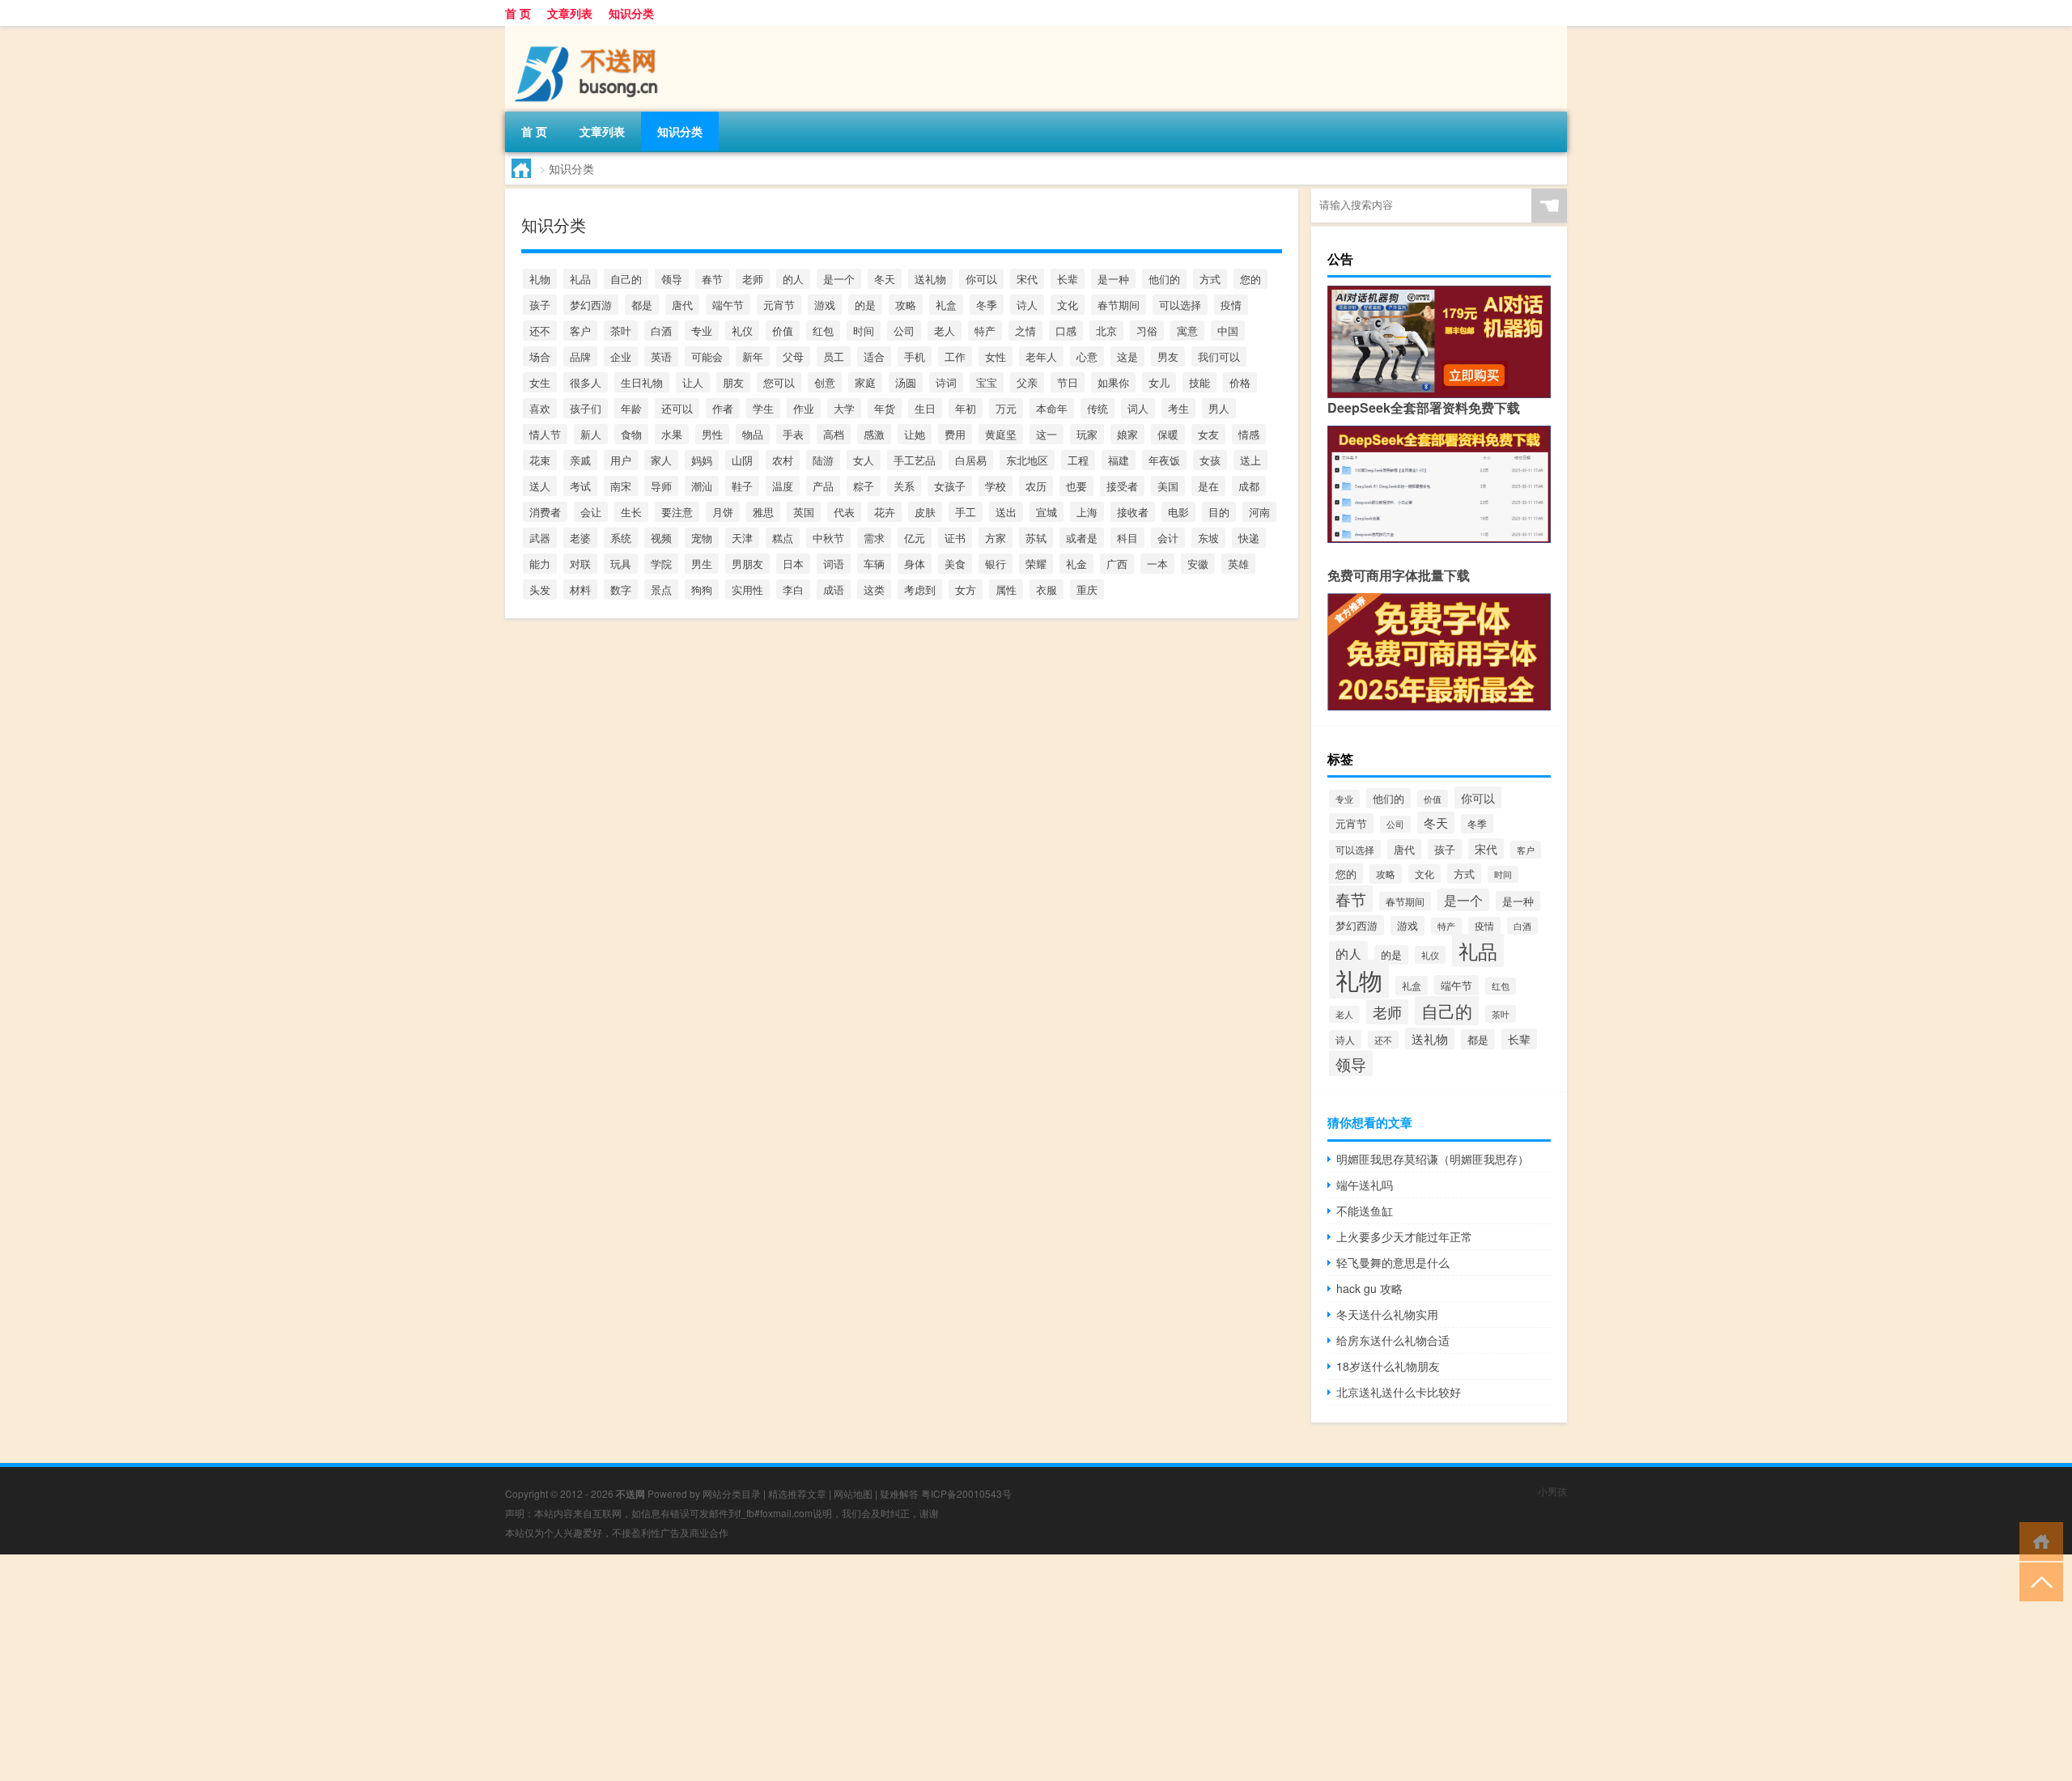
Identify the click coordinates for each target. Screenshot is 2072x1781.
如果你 (1113, 382)
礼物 (540, 279)
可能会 (707, 356)
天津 (742, 538)
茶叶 (621, 331)
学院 (661, 564)
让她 (915, 434)
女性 (996, 356)
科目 (1127, 538)
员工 (834, 356)
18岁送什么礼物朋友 (1388, 1366)
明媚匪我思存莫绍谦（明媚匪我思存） (1433, 1159)
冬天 (885, 279)
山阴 (742, 460)
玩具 (621, 564)
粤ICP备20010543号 (966, 1493)
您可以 (779, 382)
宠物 (702, 538)
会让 (591, 512)
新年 (753, 356)
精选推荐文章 (797, 1493)
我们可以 (1219, 356)
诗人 (1027, 305)
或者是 (1082, 538)
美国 (1168, 486)
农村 (783, 460)
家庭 (865, 382)
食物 (631, 434)
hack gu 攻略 (1369, 1288)
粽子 (864, 486)
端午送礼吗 (1365, 1185)
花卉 (885, 512)
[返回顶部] (2038, 1581)
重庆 (1087, 589)
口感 (1066, 331)
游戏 (825, 305)
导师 (661, 486)
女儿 (1159, 382)
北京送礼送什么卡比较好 (1399, 1392)
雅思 (763, 512)
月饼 (723, 512)
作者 (723, 408)
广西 (1117, 564)
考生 (1178, 408)
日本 (793, 564)
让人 (693, 382)
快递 (1249, 538)
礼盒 (946, 305)
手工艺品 (915, 460)
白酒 (661, 331)
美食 (955, 564)
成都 (1249, 486)
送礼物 (930, 279)
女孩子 (950, 486)
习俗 (1147, 331)
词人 (1138, 408)
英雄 (1238, 564)
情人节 (545, 434)
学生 (763, 408)
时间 (864, 331)
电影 (1178, 512)
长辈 (1068, 279)
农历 (1036, 486)
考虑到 (920, 589)
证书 (955, 538)
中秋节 (828, 538)
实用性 (747, 589)
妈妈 (702, 460)
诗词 (946, 382)
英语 (661, 356)
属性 (1006, 589)
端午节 (728, 305)
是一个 (839, 279)
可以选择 (1180, 305)
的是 (865, 305)
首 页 (518, 13)
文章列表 (570, 13)
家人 (661, 460)
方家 (996, 538)
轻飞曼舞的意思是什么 (1393, 1262)
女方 (966, 589)
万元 (1006, 408)
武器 (540, 538)
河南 (1259, 512)
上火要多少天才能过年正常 (1404, 1236)
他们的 (1164, 279)
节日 (1068, 382)
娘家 (1127, 434)
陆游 (823, 460)
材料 (580, 589)
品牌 (580, 356)
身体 (915, 564)
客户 (580, 331)
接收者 (1133, 512)
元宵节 (779, 305)
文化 (1068, 305)
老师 (753, 279)
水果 (672, 434)
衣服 (1047, 589)
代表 (844, 512)
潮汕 (702, 486)
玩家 (1087, 434)
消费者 (545, 512)
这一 (1047, 434)
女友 (1208, 434)
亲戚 (580, 460)
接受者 (1122, 486)
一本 (1157, 564)
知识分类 (631, 13)
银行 (996, 564)
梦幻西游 (591, 305)
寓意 (1187, 331)
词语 (834, 564)
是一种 (1113, 279)
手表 (793, 434)
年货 (885, 408)
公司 (904, 331)
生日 (925, 408)
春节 (712, 279)
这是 (1127, 356)
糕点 (783, 538)
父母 (793, 356)
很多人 (586, 382)
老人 (945, 331)
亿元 (915, 538)
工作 (955, 356)
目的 (1219, 512)
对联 (580, 564)
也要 (1076, 486)
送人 (540, 486)
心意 (1087, 356)
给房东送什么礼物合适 (1393, 1340)
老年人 (1041, 356)
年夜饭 (1164, 460)
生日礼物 (642, 382)
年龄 (631, 408)
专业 (702, 331)
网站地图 (853, 1493)
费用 (955, 434)
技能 (1199, 382)
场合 (540, 356)
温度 (783, 486)
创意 (825, 382)
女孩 (1210, 460)
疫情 (1231, 305)
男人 (1219, 408)
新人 (591, 434)
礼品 (580, 279)
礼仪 (742, 331)
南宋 (621, 486)
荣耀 (1036, 564)
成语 (834, 589)
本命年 (1052, 408)
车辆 (874, 564)
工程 (1078, 460)
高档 (834, 434)
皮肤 (925, 512)
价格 (1240, 382)
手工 (966, 512)
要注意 (677, 512)
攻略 (906, 305)
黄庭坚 (1001, 434)
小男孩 (1552, 1491)
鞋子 (742, 486)
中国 (1228, 331)
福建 (1119, 460)
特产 (985, 331)
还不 (540, 331)
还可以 (677, 408)
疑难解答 (899, 1493)
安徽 (1198, 564)
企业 (621, 356)
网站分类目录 (732, 1493)
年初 (966, 408)
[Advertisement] (486, 1668)
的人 (793, 279)
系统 (621, 538)
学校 (996, 486)
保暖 (1168, 434)
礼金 (1076, 564)
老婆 (580, 538)
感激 (874, 434)
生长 (631, 512)
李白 (793, 589)
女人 (864, 460)
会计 (1168, 538)
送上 (1250, 460)
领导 (672, 279)
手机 (915, 356)
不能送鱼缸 (1365, 1211)
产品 (823, 486)
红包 (823, 331)
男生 (702, 564)
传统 (1098, 408)
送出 (1006, 512)
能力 (540, 564)
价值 (783, 331)
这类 (874, 589)
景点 (661, 589)
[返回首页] (2038, 1540)
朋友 (733, 382)
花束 (540, 460)
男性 (712, 434)
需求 (874, 538)
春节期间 (1119, 305)
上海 (1087, 512)
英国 (804, 512)
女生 (540, 382)
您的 (1250, 279)
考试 (580, 486)
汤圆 (906, 382)
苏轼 (1036, 538)
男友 (1168, 356)
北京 (1106, 331)
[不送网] (590, 32)
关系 (904, 486)
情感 (1249, 434)
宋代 (1027, 279)
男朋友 (747, 564)
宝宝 (987, 382)
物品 (753, 434)
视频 (661, 538)
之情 (1025, 331)
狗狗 (702, 589)
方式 (1210, 279)
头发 (540, 589)
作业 (804, 408)
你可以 (981, 279)
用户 (621, 460)
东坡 (1208, 538)
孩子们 (586, 408)
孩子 (540, 305)
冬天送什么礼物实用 (1387, 1314)
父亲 (1027, 382)
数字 (621, 589)
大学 (844, 408)
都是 (642, 305)
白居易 (971, 460)
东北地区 (1027, 460)
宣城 (1047, 512)
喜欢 (540, 408)
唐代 (682, 305)
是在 (1208, 486)
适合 (874, 356)
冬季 (987, 305)
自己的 (626, 279)
